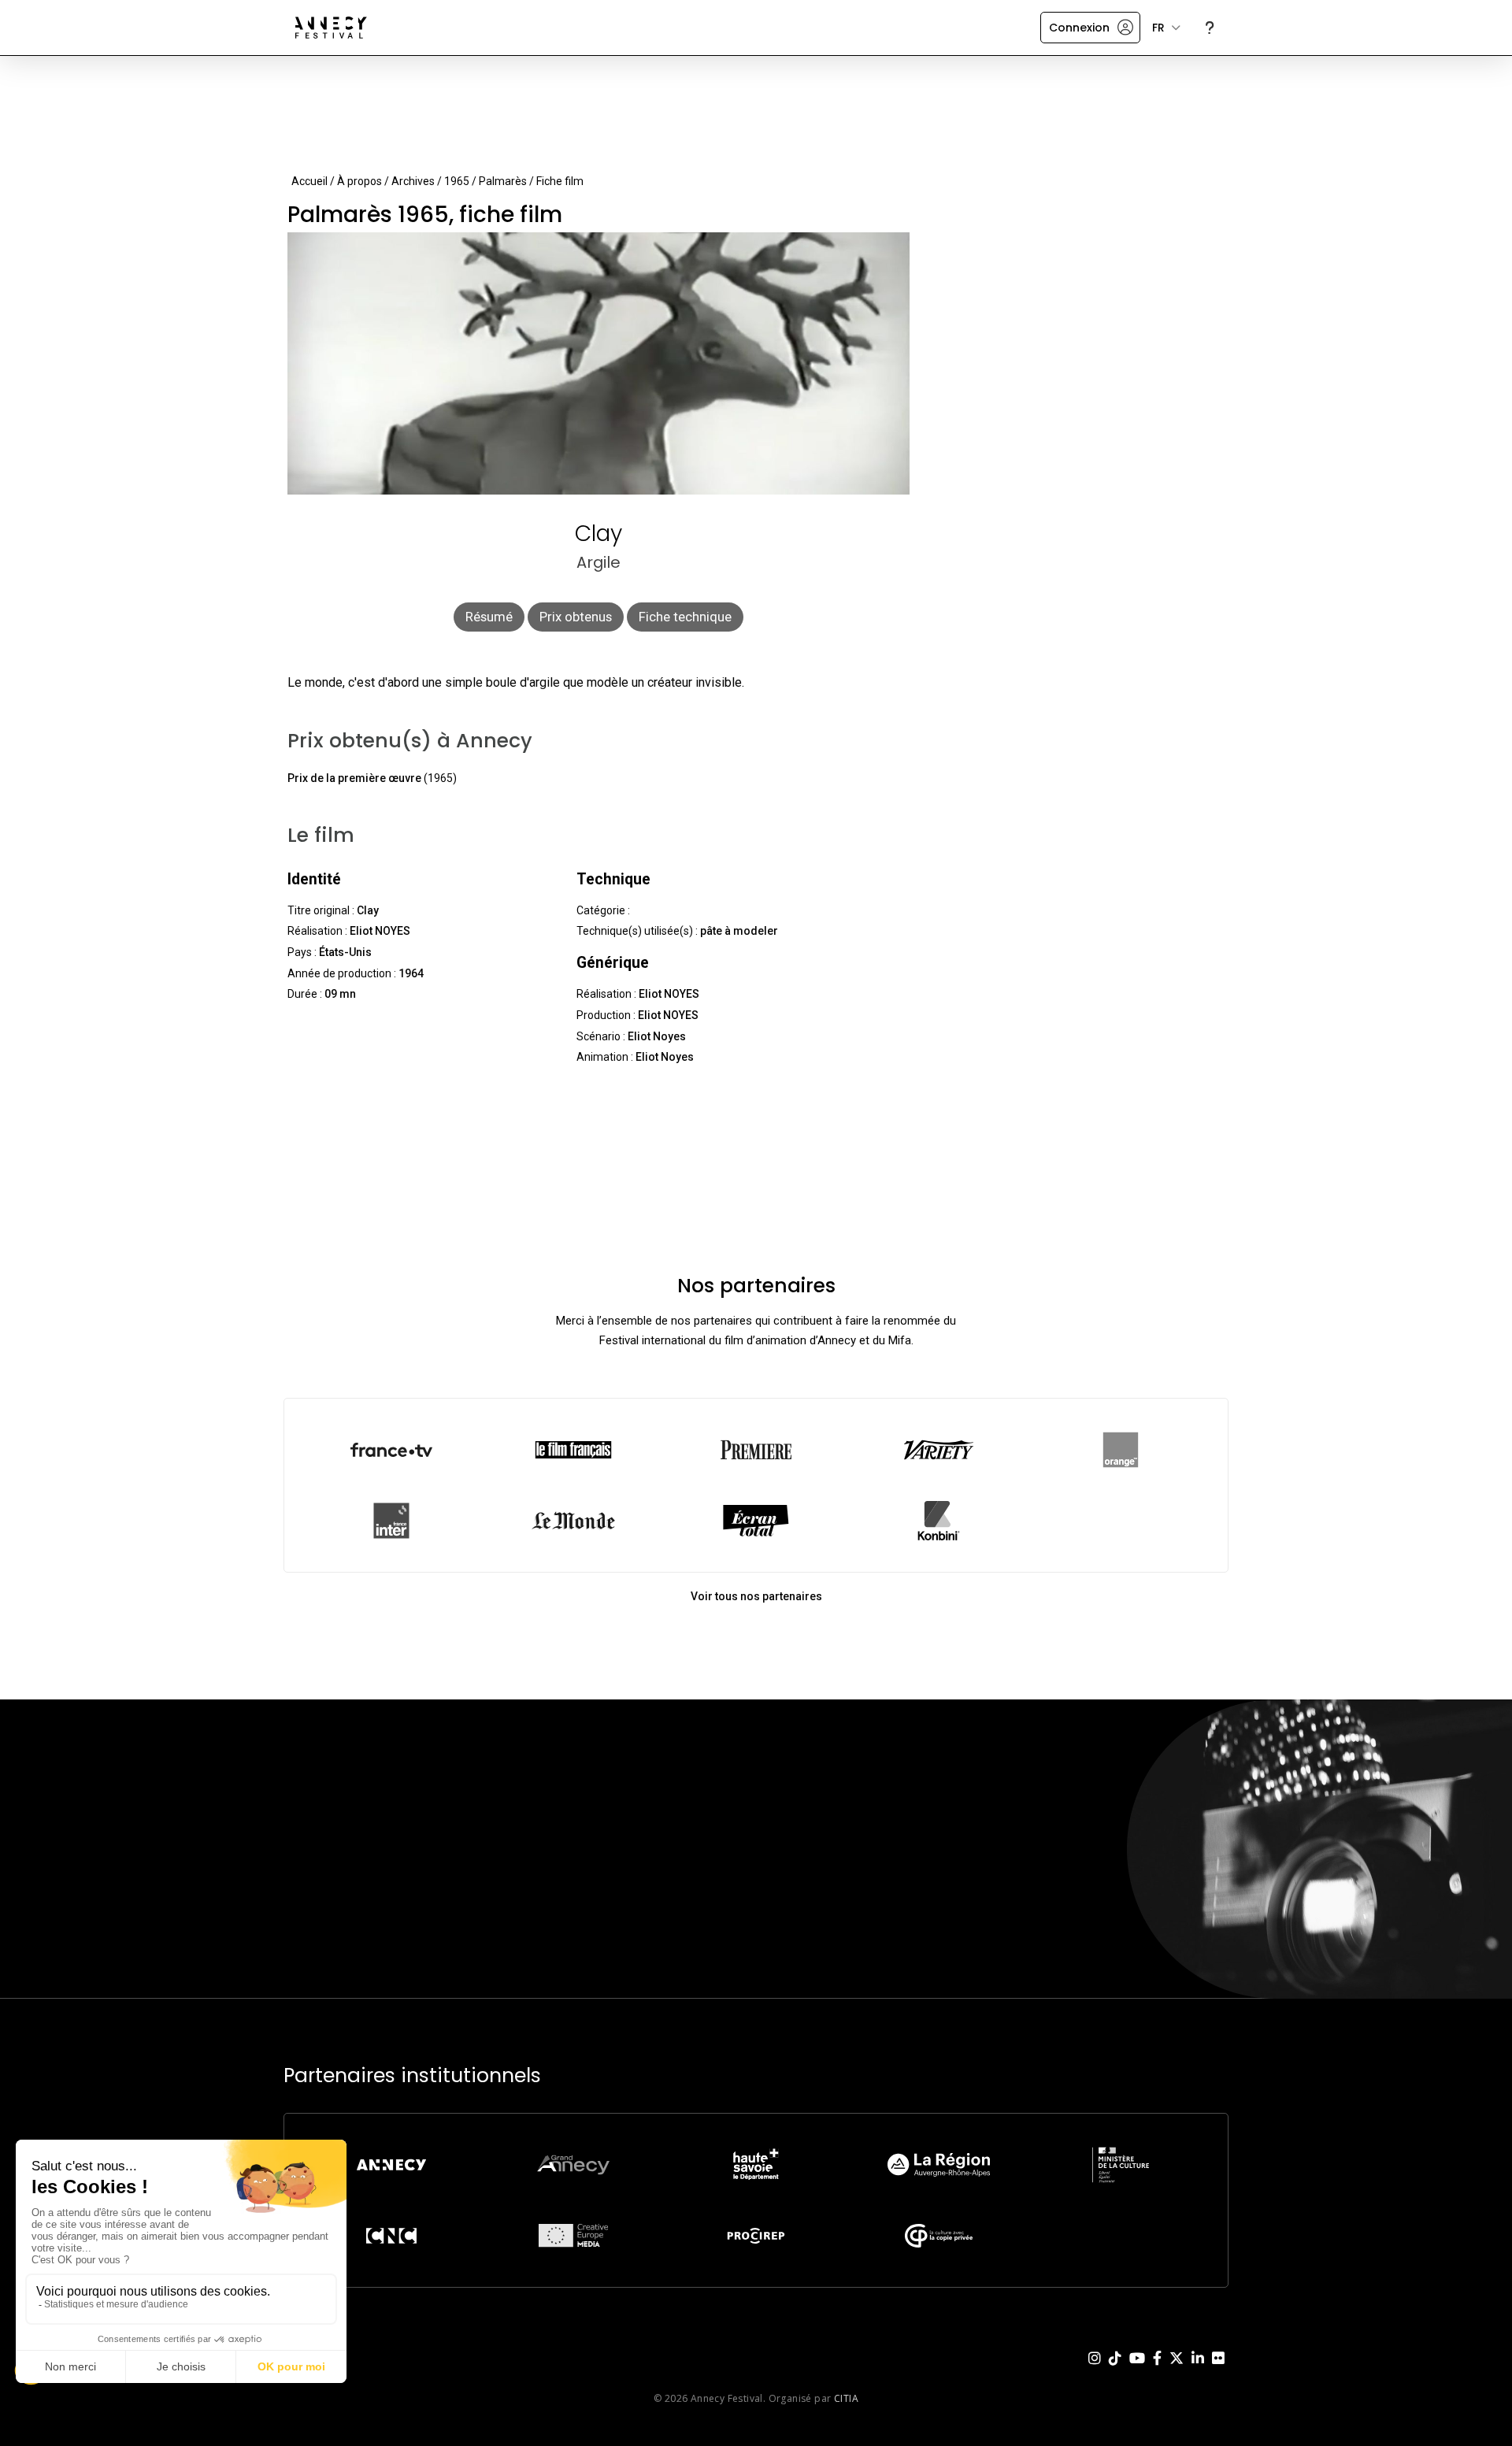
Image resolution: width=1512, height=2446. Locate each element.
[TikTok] (1115, 2370)
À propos (359, 181)
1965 (457, 181)
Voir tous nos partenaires (756, 1596)
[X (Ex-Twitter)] (1177, 2370)
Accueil (309, 181)
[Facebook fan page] (1157, 2370)
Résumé (489, 617)
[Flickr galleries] (1218, 2370)
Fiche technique (685, 617)
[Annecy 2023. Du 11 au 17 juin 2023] (331, 28)
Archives (413, 181)
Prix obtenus (576, 617)
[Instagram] (1095, 2370)
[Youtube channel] (1137, 2370)
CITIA (846, 2398)
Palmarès (503, 181)
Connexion (1079, 28)
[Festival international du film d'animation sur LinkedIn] (1198, 2370)
